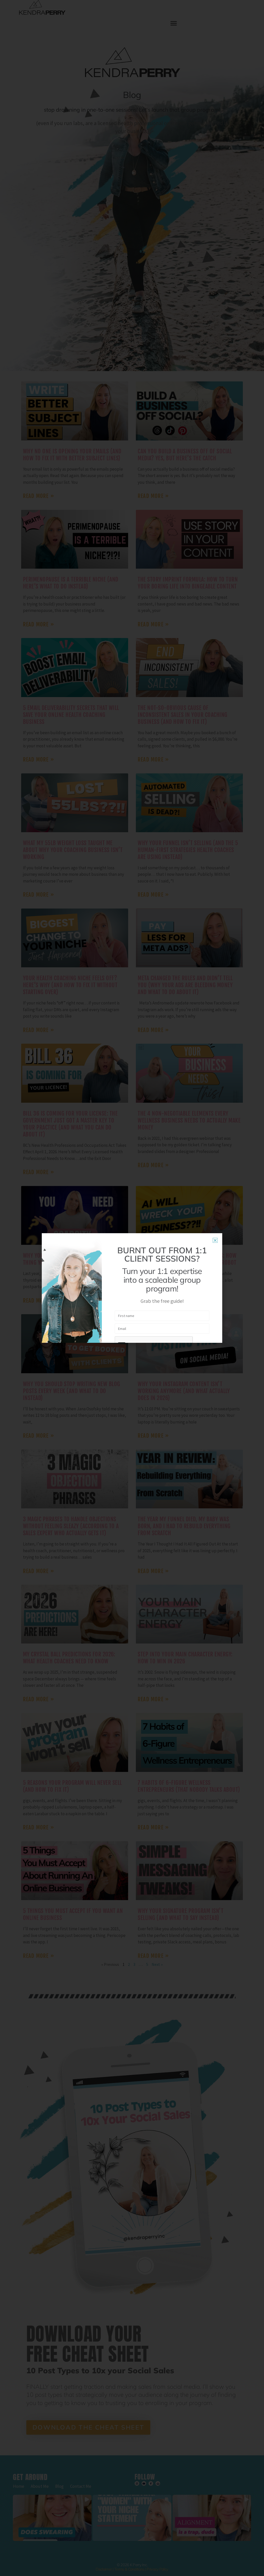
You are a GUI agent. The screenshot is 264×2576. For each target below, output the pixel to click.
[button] (215, 1240)
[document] (132, 1288)
